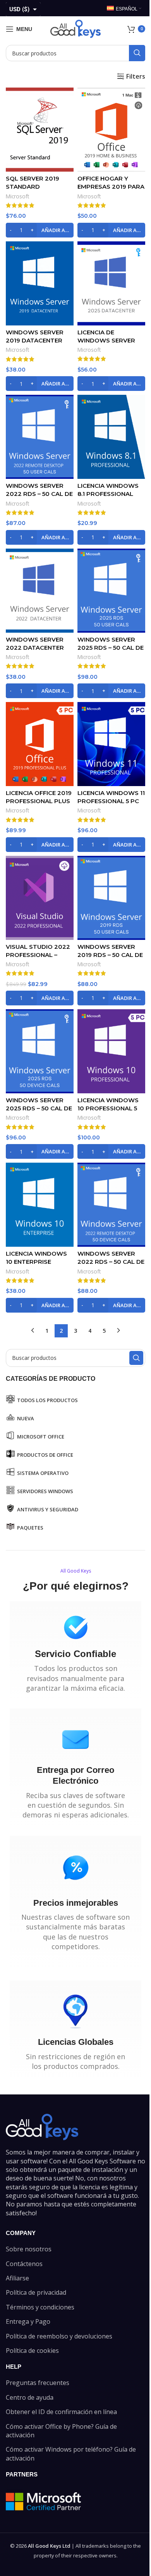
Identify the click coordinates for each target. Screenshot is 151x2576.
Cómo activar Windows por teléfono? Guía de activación (71, 2454)
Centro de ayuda (30, 2397)
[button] (40, 230)
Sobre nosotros (29, 2249)
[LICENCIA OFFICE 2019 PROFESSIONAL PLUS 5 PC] (40, 744)
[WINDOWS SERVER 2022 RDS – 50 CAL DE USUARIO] (40, 437)
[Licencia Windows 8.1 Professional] (111, 437)
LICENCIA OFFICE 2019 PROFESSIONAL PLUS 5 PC (39, 801)
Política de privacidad (36, 2292)
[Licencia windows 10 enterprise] (40, 1205)
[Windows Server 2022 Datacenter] (40, 591)
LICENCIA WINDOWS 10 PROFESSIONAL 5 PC (108, 1108)
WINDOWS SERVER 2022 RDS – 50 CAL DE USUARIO (39, 494)
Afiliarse (17, 2278)
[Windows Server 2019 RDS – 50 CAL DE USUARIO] (111, 898)
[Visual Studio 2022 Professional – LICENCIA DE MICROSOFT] (40, 898)
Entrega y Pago (28, 2321)
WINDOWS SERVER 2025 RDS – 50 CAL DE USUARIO (111, 648)
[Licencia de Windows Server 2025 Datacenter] (111, 283)
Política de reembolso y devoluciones (59, 2336)
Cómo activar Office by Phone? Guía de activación (61, 2431)
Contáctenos (24, 2264)
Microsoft (18, 196)
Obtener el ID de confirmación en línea (61, 2412)
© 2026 (40, 2546)
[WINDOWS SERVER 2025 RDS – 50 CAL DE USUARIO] (111, 591)
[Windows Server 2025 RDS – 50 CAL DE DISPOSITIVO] (40, 1051)
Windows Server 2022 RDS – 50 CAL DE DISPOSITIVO (111, 1262)
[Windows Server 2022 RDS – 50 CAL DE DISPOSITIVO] (111, 1205)
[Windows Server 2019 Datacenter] (40, 283)
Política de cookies (32, 2351)
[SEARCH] (137, 53)
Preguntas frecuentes (38, 2383)
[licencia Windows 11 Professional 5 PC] (111, 744)
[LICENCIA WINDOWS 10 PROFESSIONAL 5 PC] (111, 1051)
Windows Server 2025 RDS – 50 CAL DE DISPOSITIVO (39, 1108)
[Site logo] (75, 28)
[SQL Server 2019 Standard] (40, 130)
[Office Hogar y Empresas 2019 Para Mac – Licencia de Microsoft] (111, 130)
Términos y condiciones (40, 2307)
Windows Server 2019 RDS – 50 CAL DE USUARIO (110, 955)
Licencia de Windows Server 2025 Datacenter (106, 340)
